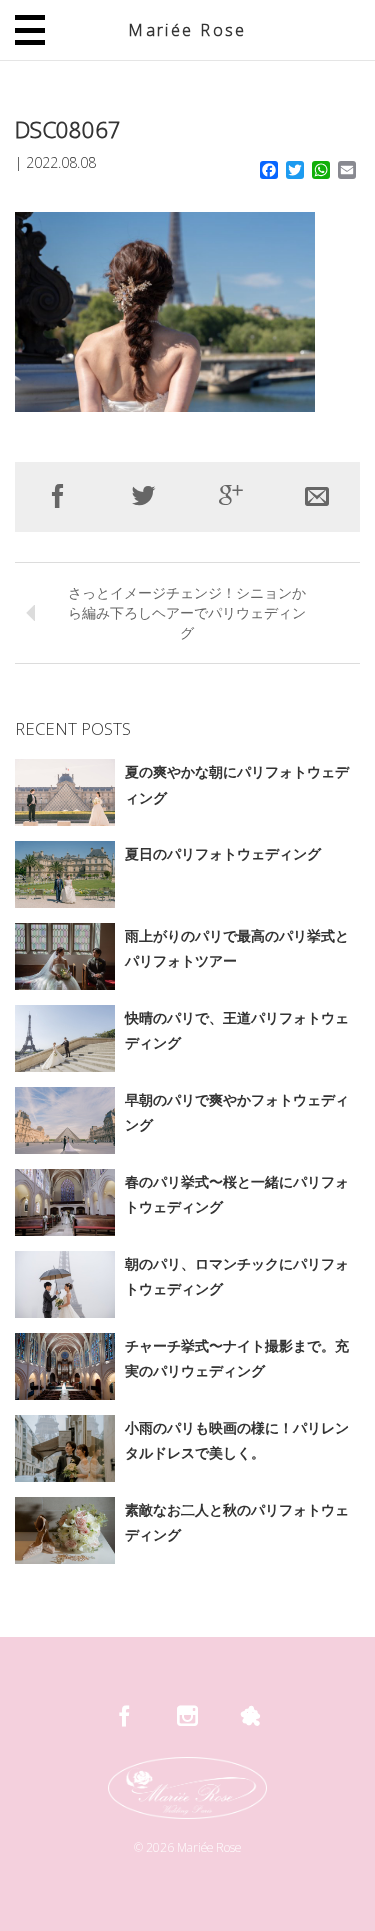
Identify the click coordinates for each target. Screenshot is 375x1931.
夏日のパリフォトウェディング (223, 853)
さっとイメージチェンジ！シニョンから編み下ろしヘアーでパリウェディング (187, 612)
